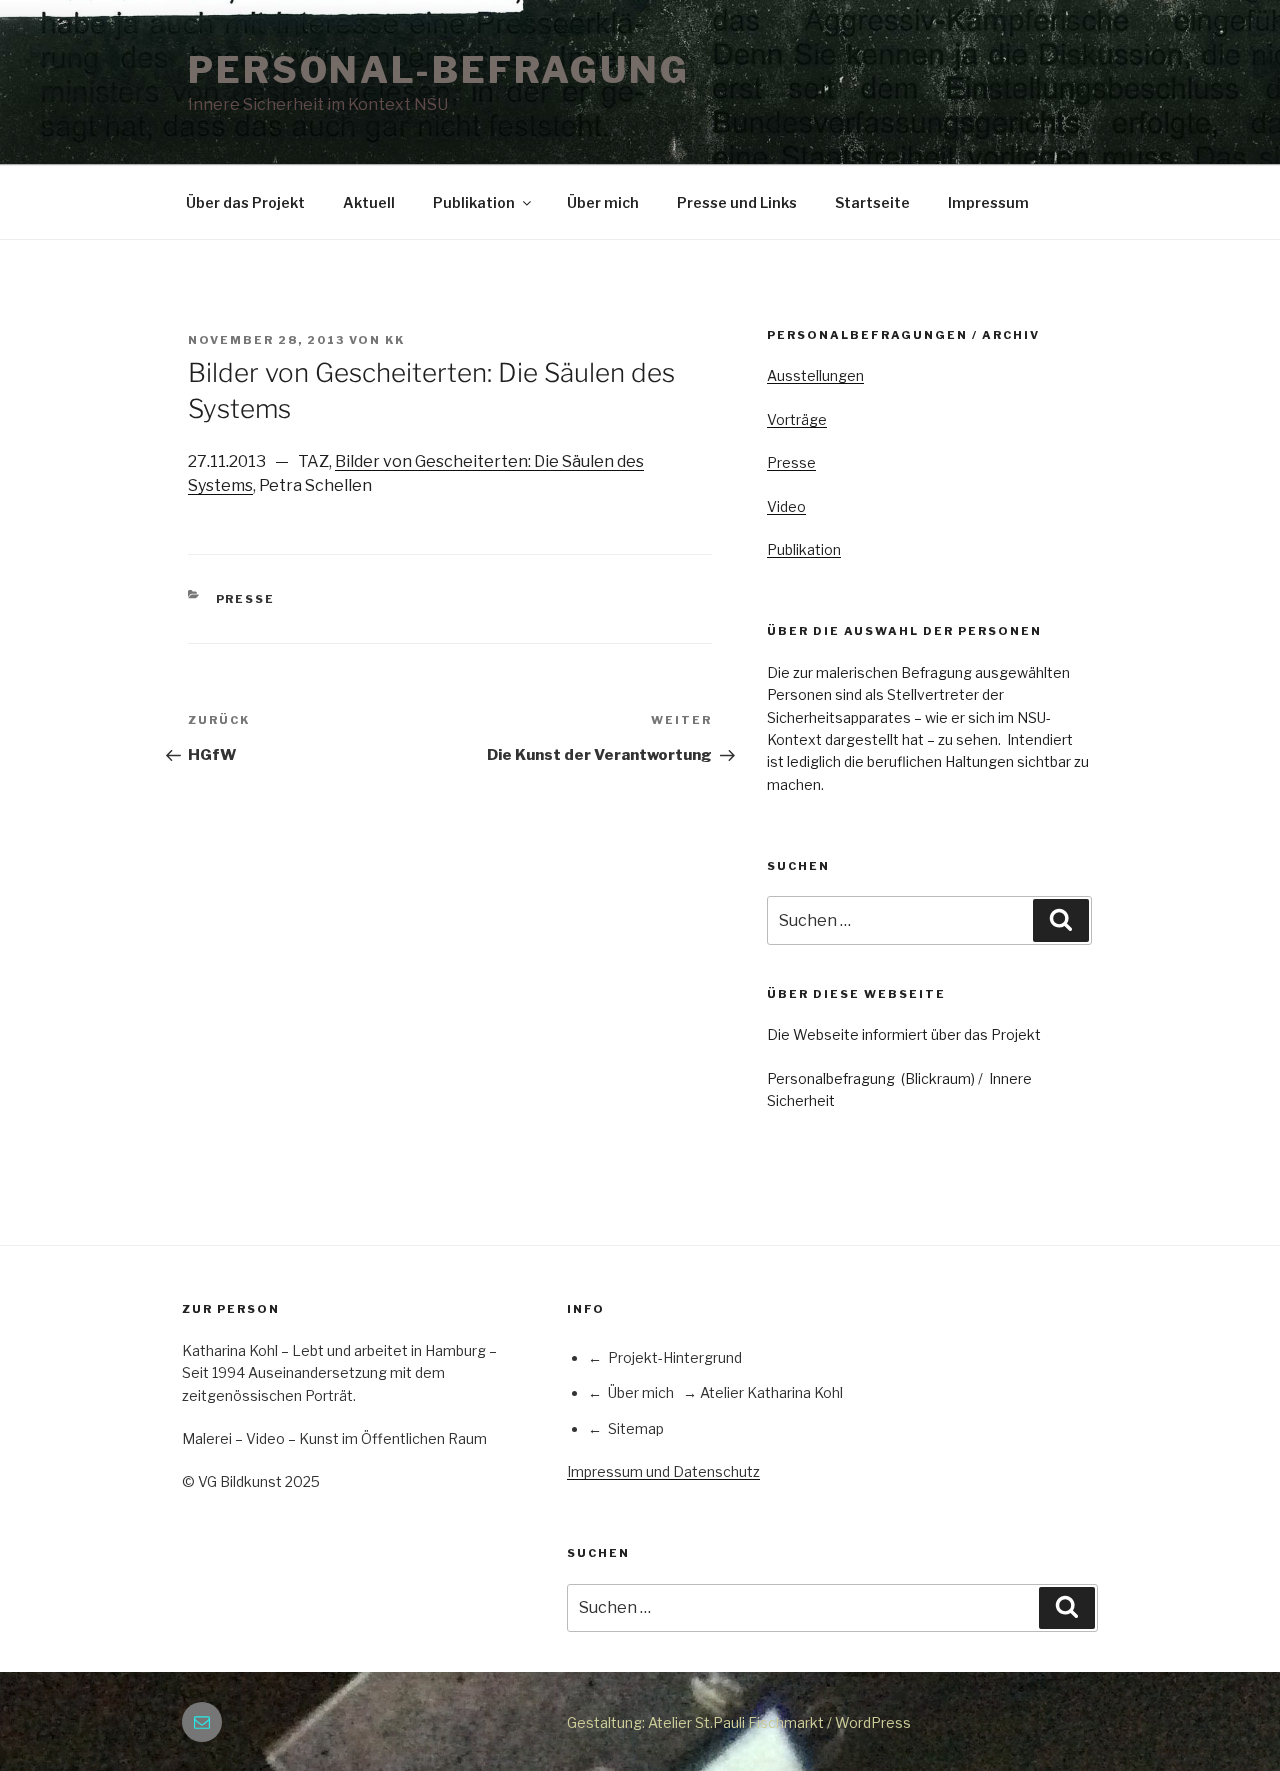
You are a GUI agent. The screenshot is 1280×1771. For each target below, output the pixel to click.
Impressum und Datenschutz (663, 1471)
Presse (246, 599)
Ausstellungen (815, 375)
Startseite (872, 202)
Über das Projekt (245, 202)
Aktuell (369, 202)
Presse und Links (737, 202)
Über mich (603, 202)
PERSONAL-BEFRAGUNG (439, 70)
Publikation (474, 202)
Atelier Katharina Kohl (771, 1392)
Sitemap (636, 1428)
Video (786, 506)
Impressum (988, 202)
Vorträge (797, 419)
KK (395, 340)
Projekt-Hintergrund (675, 1357)
